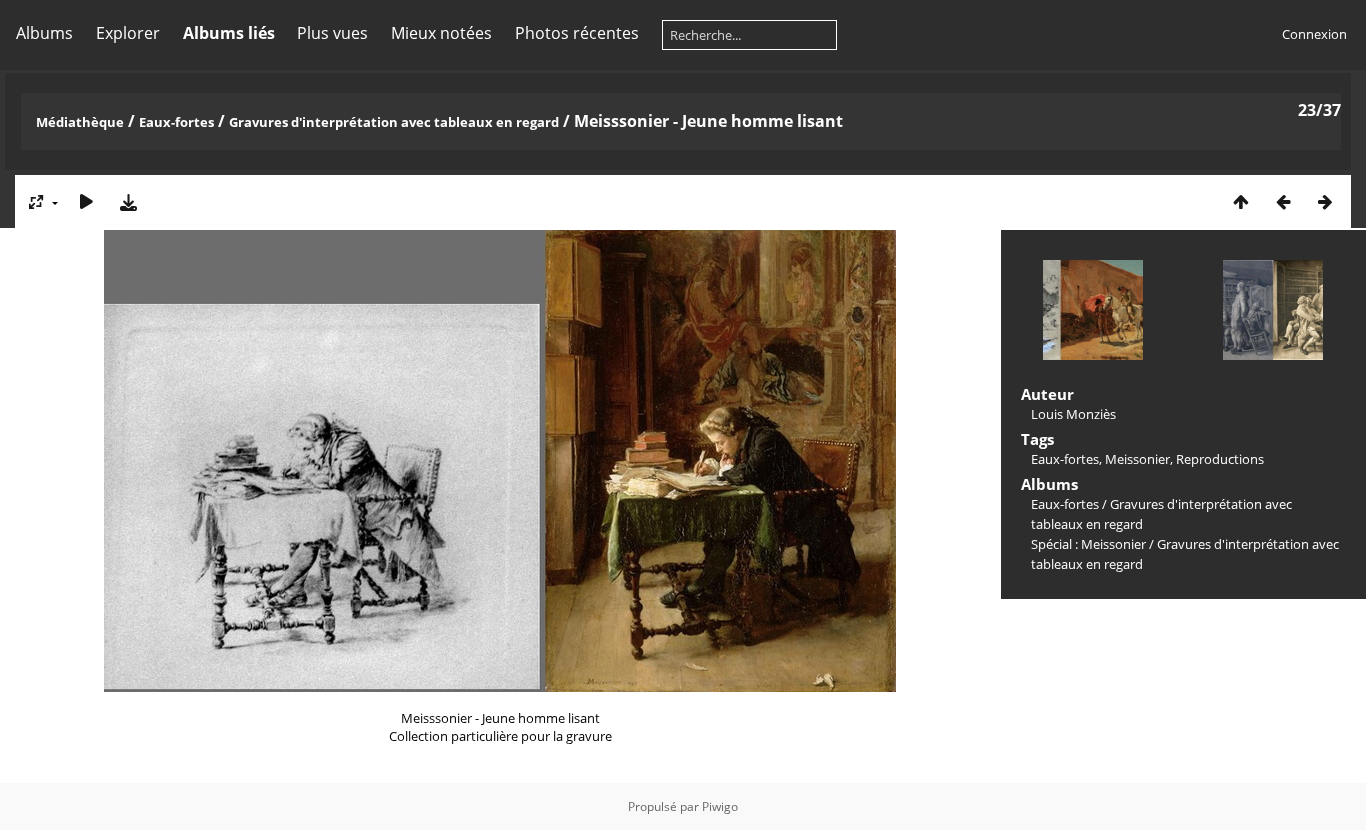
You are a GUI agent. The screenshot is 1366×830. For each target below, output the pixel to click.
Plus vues (332, 33)
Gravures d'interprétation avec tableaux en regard (394, 122)
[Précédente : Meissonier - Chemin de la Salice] (1283, 201)
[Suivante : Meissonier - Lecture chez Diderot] (1325, 201)
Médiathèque (80, 122)
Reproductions (1220, 459)
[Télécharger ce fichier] (128, 201)
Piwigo (720, 806)
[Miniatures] (1241, 201)
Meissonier (1137, 459)
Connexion (1314, 34)
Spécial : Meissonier (1088, 544)
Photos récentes (577, 33)
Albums (44, 33)
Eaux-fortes (176, 122)
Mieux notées (441, 33)
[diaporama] (86, 201)
